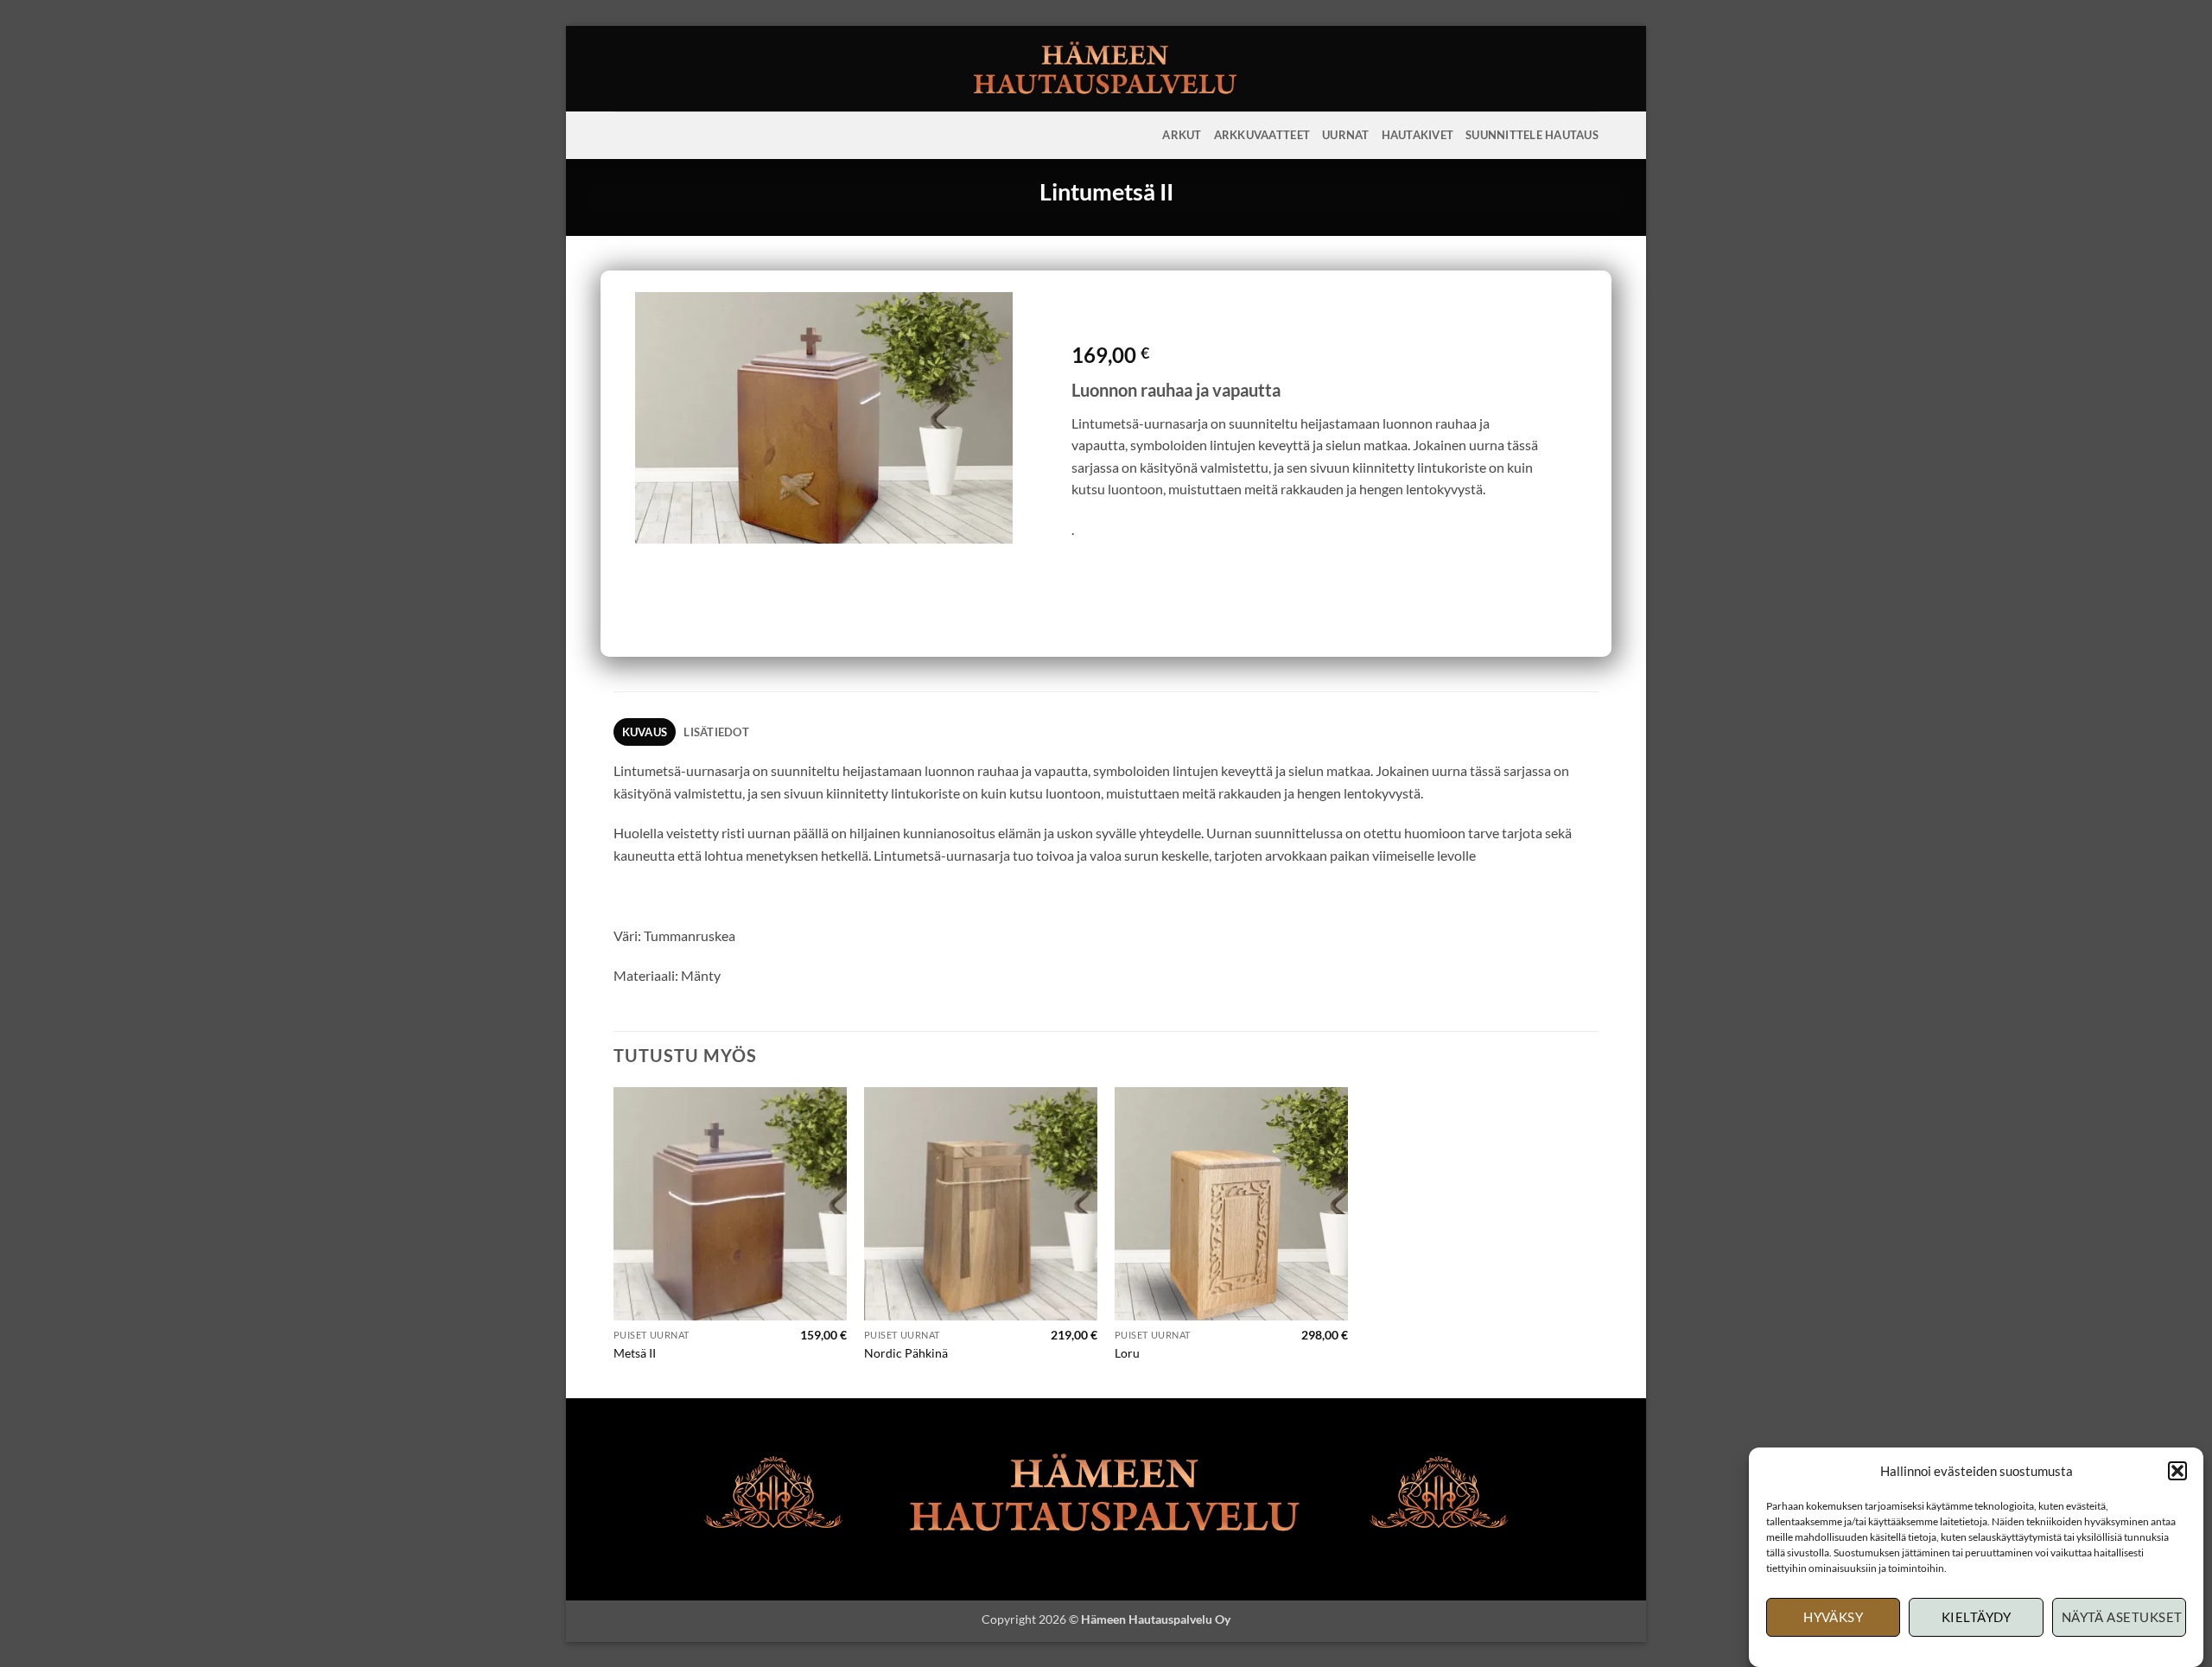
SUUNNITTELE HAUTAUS (1532, 135)
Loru (1127, 1353)
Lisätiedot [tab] (716, 732)
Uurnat (1346, 135)
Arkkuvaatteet (1262, 135)
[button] (2177, 1471)
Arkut (1182, 135)
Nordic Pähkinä (906, 1353)
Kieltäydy (1976, 1618)
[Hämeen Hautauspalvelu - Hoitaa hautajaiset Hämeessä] (1106, 69)
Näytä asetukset (2122, 1618)
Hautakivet (1418, 135)
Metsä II (635, 1353)
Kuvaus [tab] (645, 732)
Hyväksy (1833, 1618)
